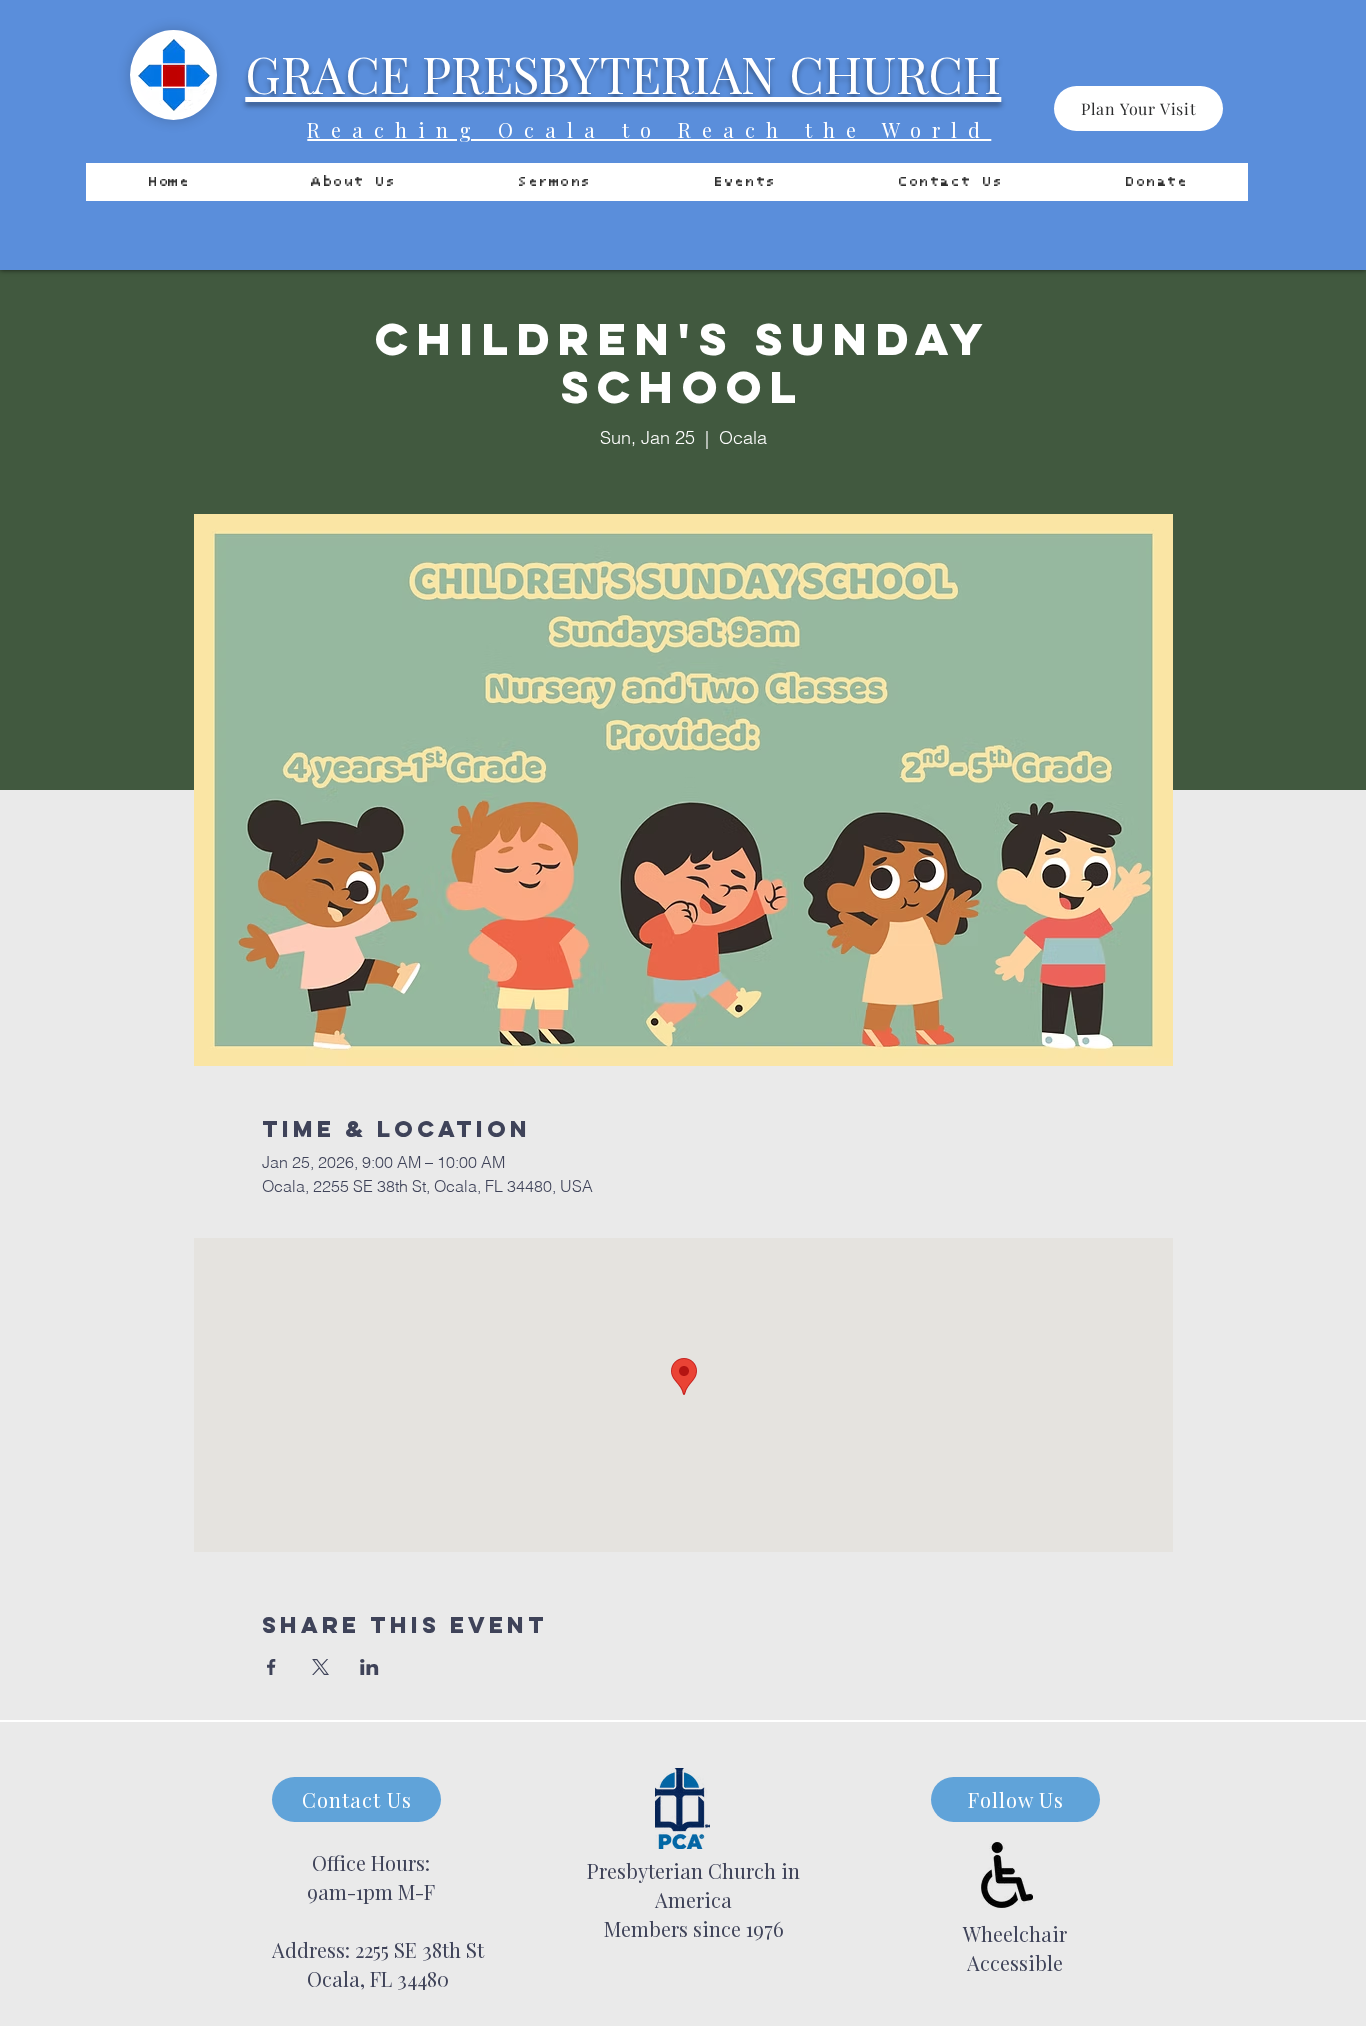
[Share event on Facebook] (271, 1667)
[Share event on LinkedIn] (369, 1667)
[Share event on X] (320, 1667)
